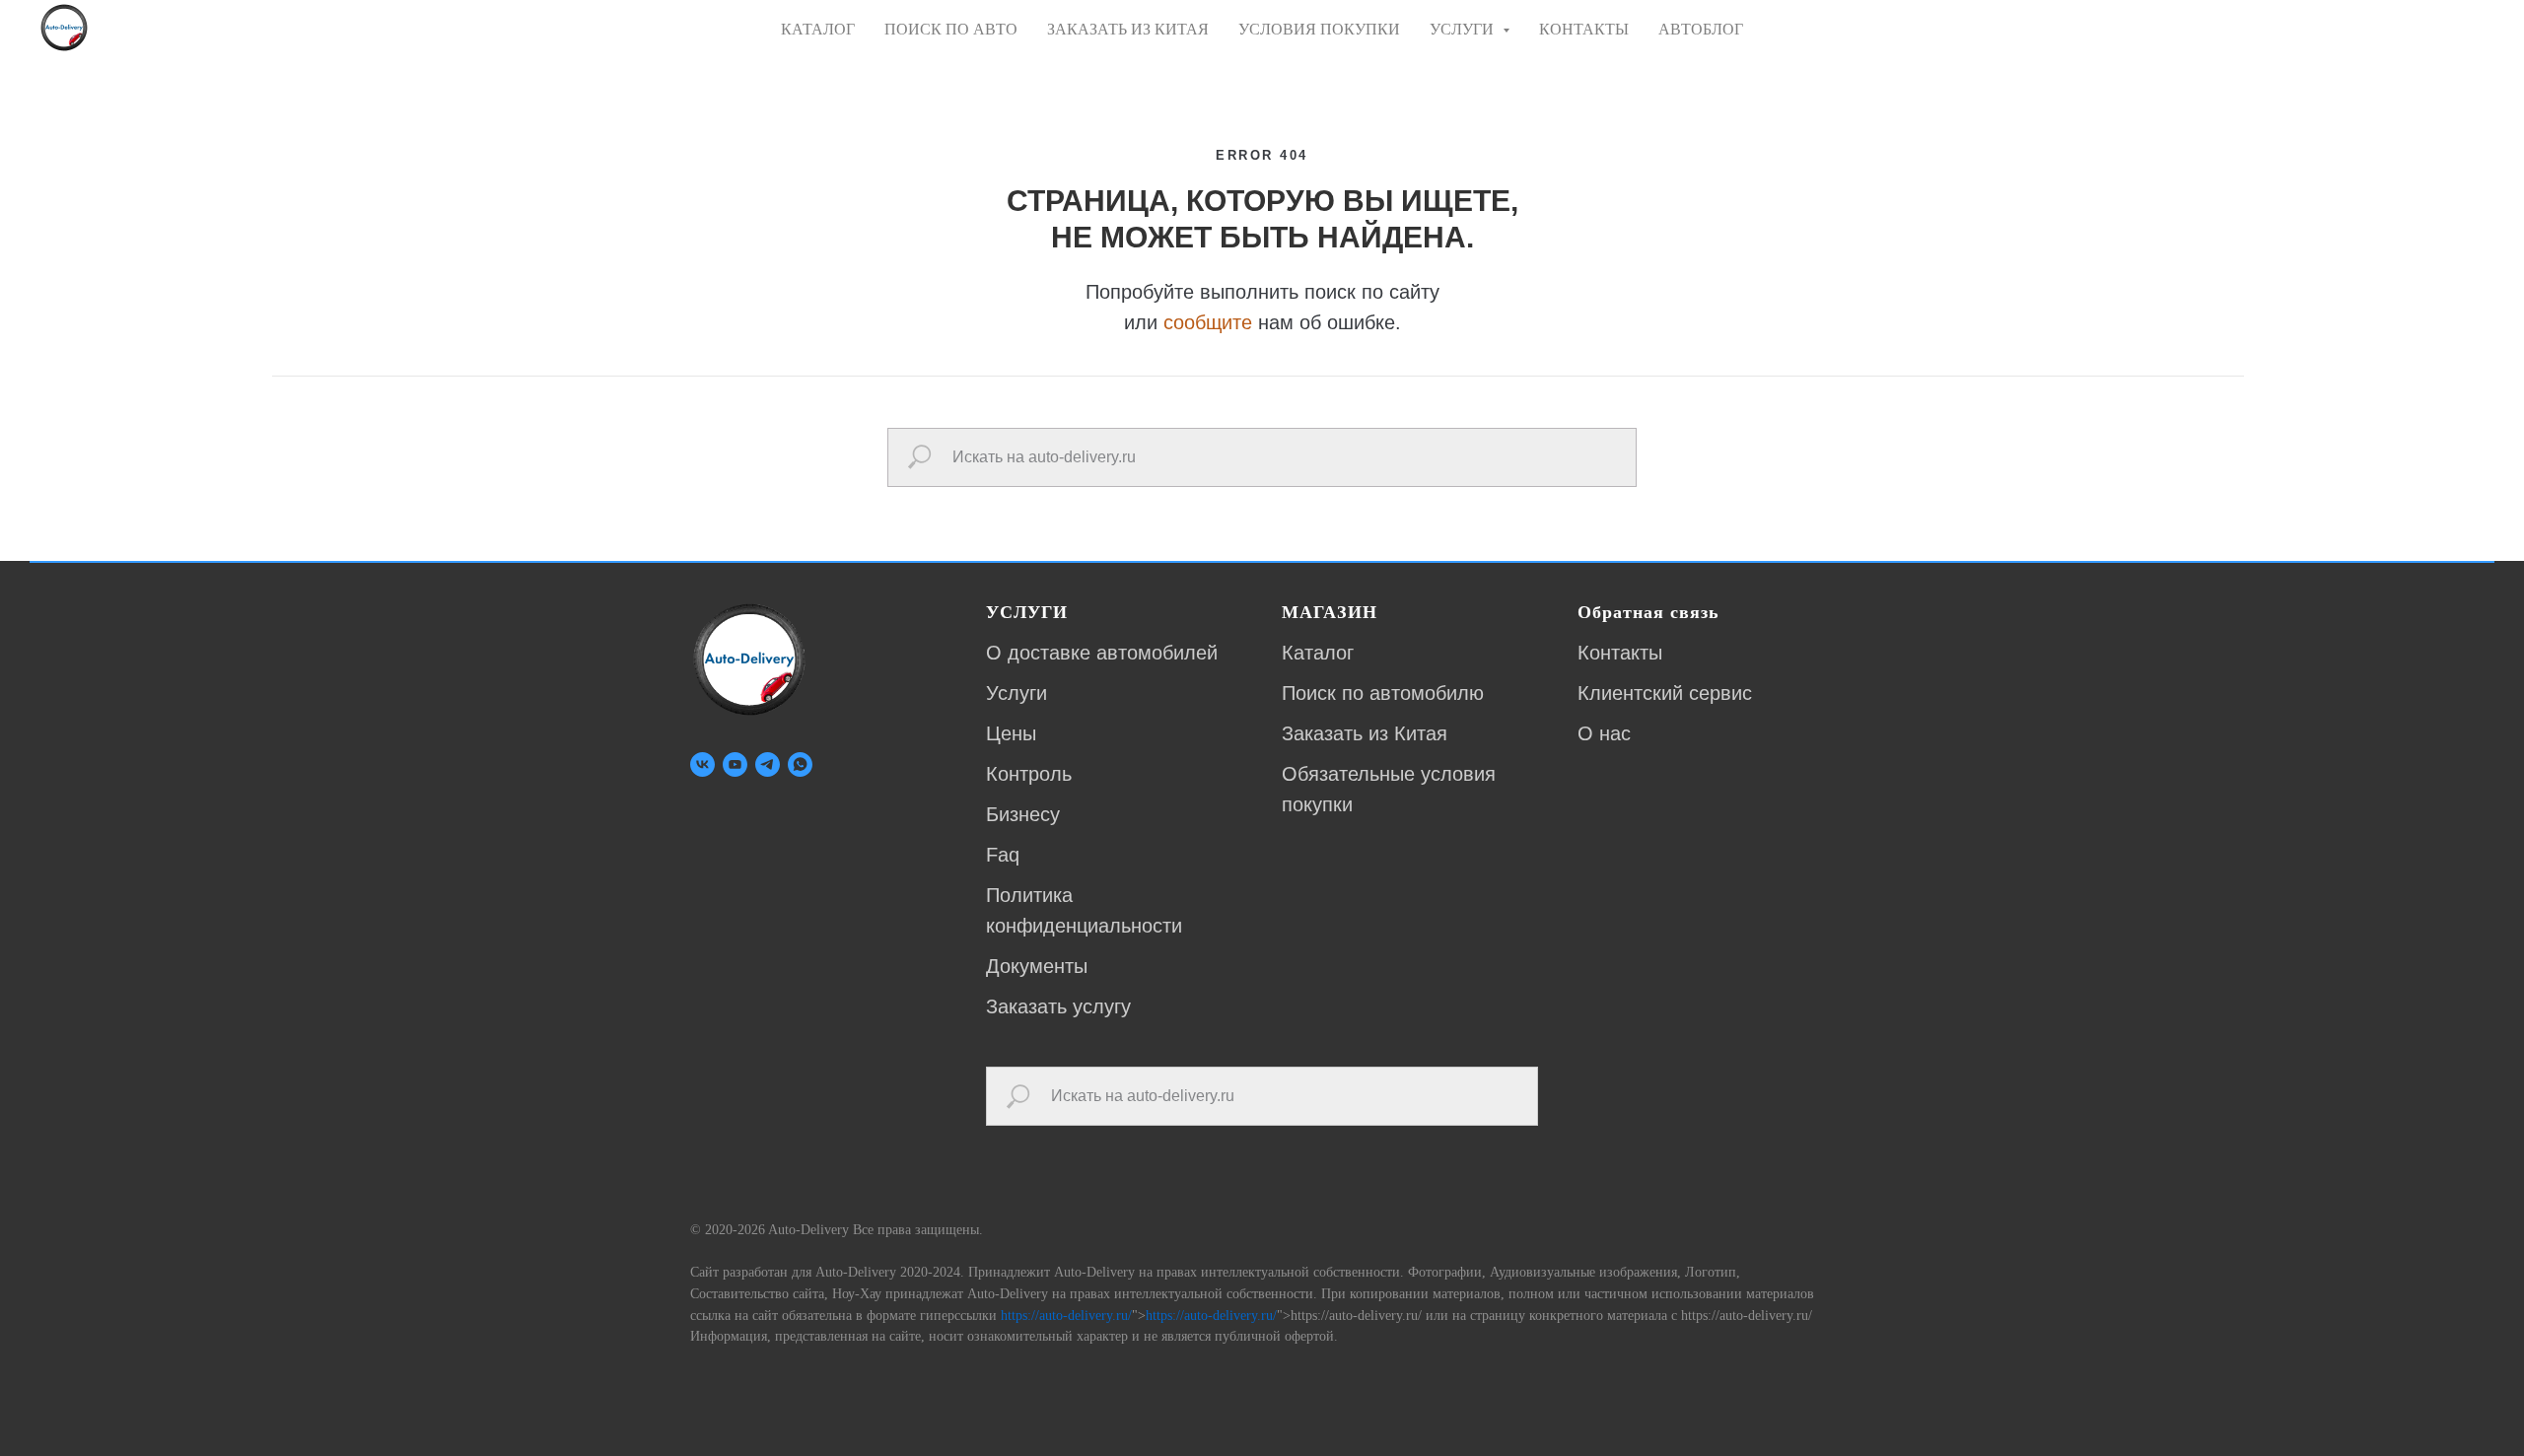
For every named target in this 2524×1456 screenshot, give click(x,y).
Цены (1011, 733)
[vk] (702, 764)
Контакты (1620, 653)
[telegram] (768, 764)
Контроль (1029, 774)
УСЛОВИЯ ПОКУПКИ (1319, 29)
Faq (1003, 855)
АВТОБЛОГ (1701, 29)
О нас (1604, 733)
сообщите (1208, 322)
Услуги (1017, 693)
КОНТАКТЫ (1584, 29)
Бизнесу (1023, 814)
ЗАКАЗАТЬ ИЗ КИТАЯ (1128, 29)
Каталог (1318, 653)
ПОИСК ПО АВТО (951, 29)
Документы (1037, 966)
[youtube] (735, 764)
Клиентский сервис (1665, 693)
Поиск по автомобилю (1383, 693)
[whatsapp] (800, 764)
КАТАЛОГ (818, 29)
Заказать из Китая (1365, 733)
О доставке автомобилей (1102, 653)
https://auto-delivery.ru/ (1066, 1316)
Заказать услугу (1058, 1006)
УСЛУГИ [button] (1464, 29)
